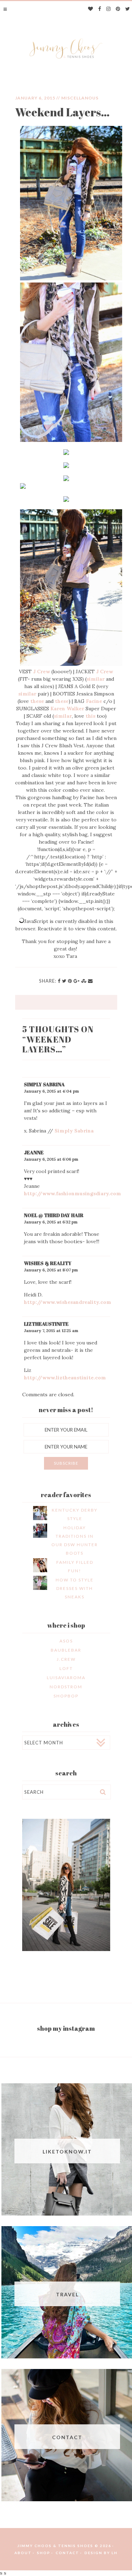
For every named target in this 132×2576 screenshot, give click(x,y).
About (23, 2553)
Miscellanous (80, 98)
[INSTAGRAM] (109, 9)
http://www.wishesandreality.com (68, 1302)
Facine (94, 701)
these (37, 701)
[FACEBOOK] (100, 9)
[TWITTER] (128, 9)
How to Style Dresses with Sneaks (75, 1588)
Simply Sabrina (44, 1084)
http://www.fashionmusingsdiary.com (73, 1193)
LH (115, 2553)
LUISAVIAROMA (66, 1678)
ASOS (66, 1641)
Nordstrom (66, 1687)
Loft (66, 1668)
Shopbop (66, 1696)
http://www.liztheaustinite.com (65, 1378)
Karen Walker (67, 709)
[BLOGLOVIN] (91, 9)
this (90, 716)
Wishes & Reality (48, 1263)
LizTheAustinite (46, 1324)
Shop (44, 2553)
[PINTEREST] (118, 9)
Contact (67, 2553)
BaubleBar (66, 1650)
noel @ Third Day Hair (54, 1215)
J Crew (42, 672)
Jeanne (34, 1152)
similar (96, 679)
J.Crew (66, 1659)
